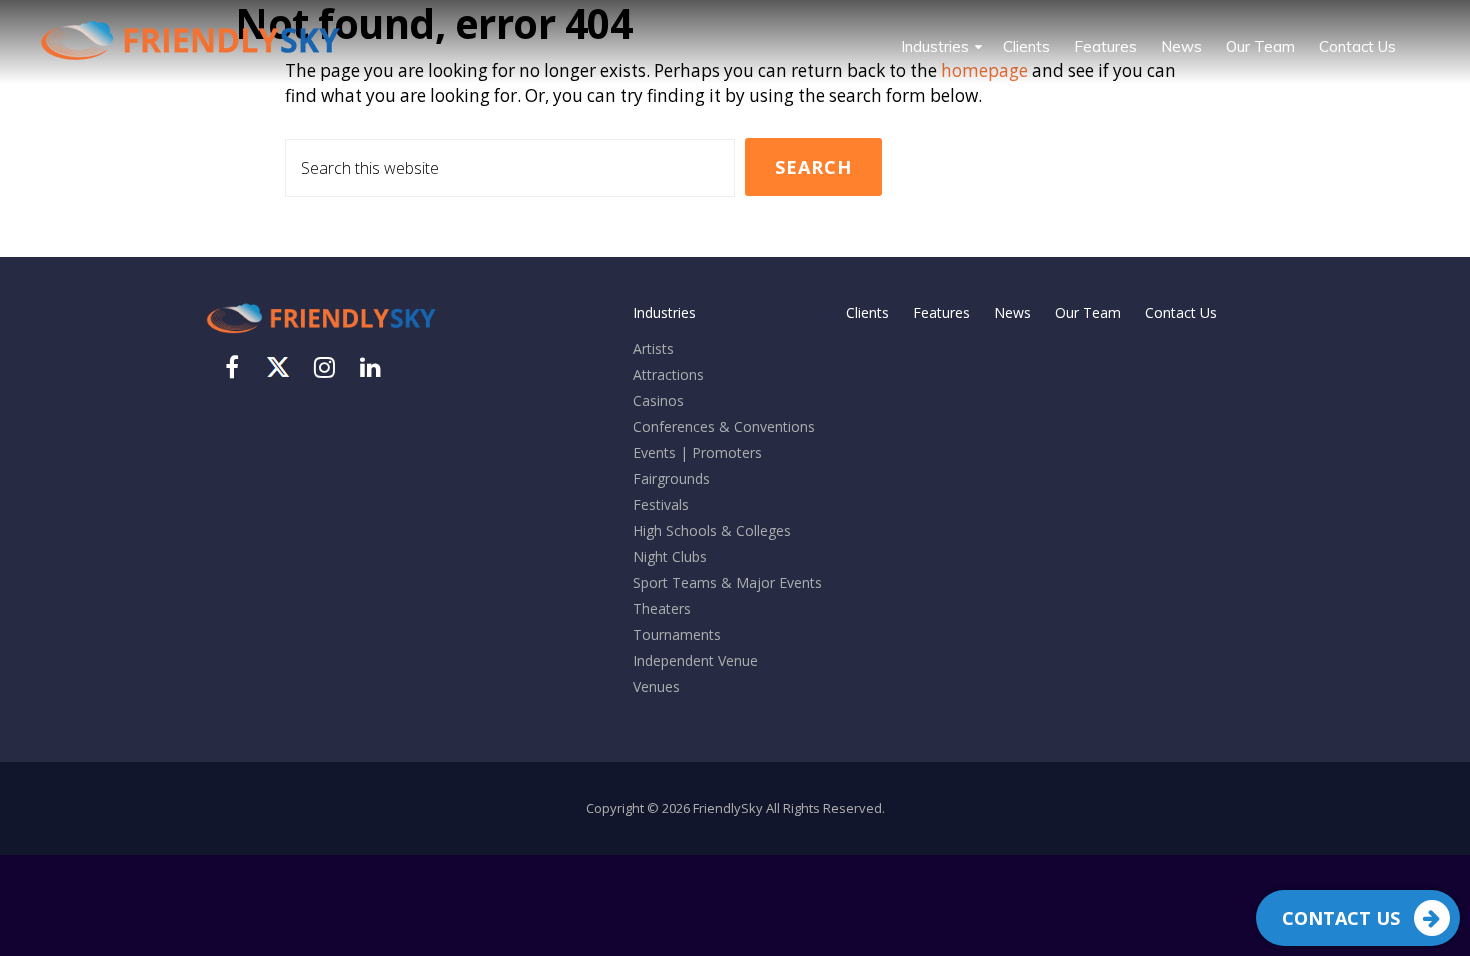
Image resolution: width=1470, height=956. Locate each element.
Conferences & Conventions (724, 426)
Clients (867, 312)
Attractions (668, 374)
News (1012, 312)
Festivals (661, 504)
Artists (653, 348)
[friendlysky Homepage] (321, 337)
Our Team (1088, 312)
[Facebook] (232, 371)
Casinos (658, 400)
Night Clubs (670, 556)
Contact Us (1341, 918)
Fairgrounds (671, 478)
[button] (1420, 32)
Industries (664, 312)
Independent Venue (695, 660)
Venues (656, 686)
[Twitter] (278, 367)
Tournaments (677, 634)
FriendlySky (190, 40)
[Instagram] (324, 371)
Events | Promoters (697, 452)
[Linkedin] (370, 371)
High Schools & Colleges (712, 530)
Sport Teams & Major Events (727, 582)
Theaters (662, 608)
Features (941, 312)
